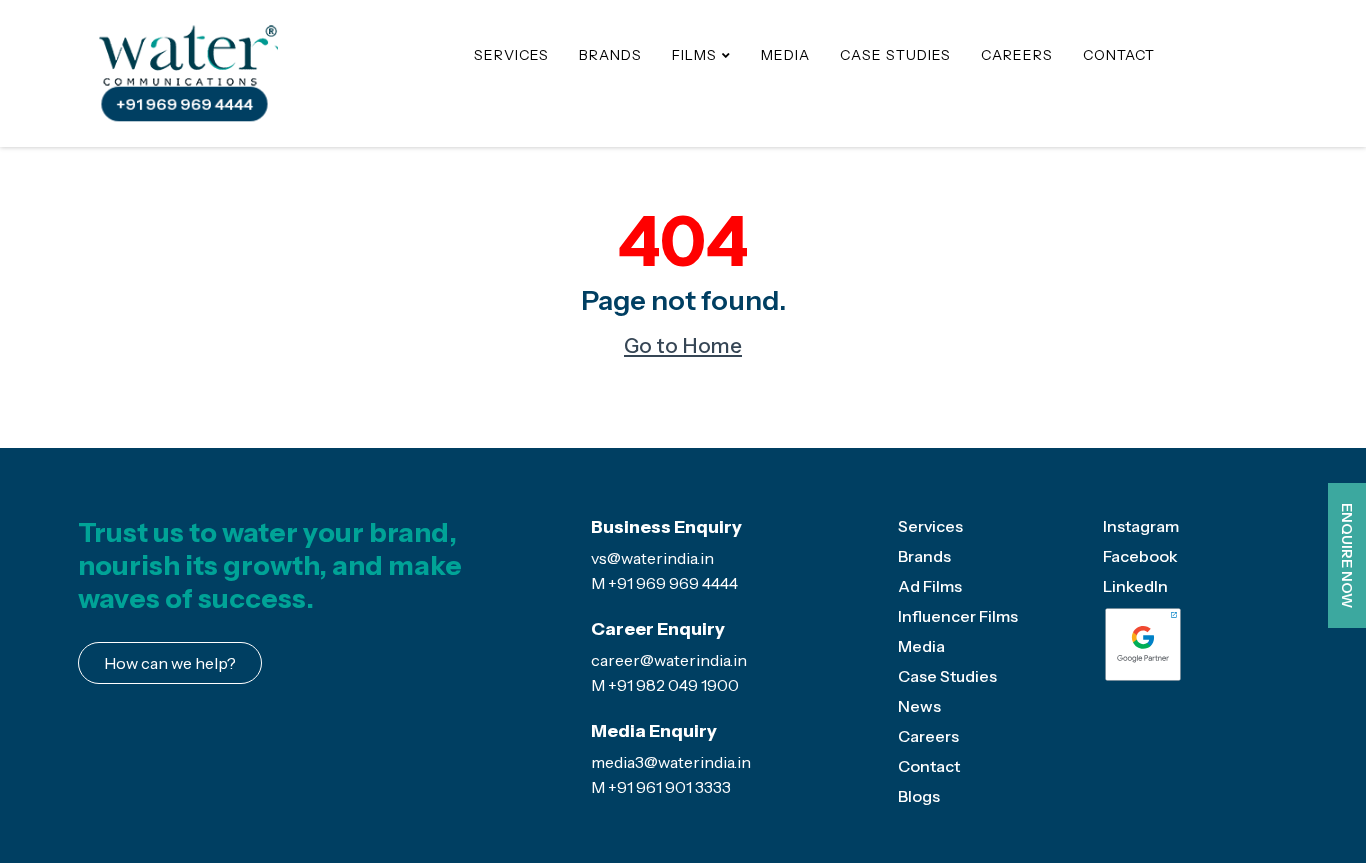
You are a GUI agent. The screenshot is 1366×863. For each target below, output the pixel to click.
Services (511, 55)
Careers (1017, 55)
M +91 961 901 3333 (661, 787)
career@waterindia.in (669, 660)
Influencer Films (958, 616)
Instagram (1141, 526)
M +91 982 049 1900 (665, 685)
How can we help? (170, 663)
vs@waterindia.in (652, 558)
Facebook (1140, 556)
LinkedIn (1135, 586)
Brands (610, 55)
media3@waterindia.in (671, 762)
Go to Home (683, 345)
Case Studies (895, 55)
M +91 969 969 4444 (664, 583)
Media (785, 55)
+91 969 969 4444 (184, 104)
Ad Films (930, 586)
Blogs (919, 796)
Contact (1119, 55)
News (919, 706)
